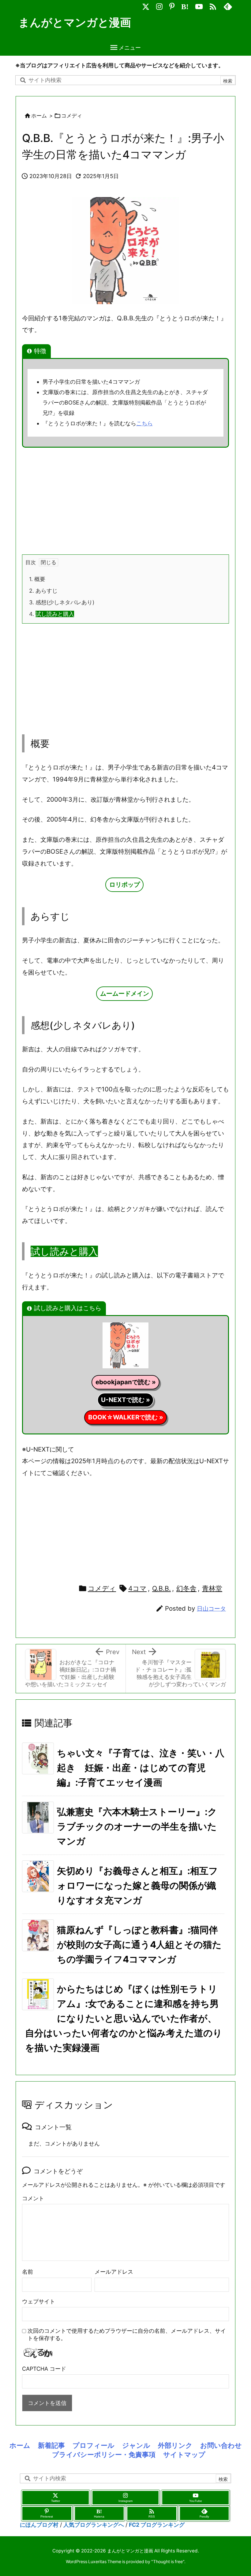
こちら (144, 423)
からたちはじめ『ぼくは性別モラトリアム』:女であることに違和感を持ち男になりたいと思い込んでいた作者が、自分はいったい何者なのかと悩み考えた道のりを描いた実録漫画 (124, 2018)
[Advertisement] (125, 500)
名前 (28, 2272)
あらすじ (43, 591)
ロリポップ (125, 884)
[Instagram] (159, 5)
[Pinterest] (172, 5)
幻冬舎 (186, 1588)
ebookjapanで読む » (126, 1382)
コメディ (72, 116)
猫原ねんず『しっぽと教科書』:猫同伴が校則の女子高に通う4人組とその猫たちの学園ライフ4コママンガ (139, 1944)
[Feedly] (228, 5)
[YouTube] (199, 5)
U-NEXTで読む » (125, 1400)
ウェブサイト (39, 2301)
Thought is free (168, 2561)
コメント (33, 2198)
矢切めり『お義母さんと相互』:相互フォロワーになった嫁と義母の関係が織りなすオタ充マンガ (137, 1885)
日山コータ (211, 1609)
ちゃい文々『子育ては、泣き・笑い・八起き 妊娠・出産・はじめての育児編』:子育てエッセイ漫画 (141, 1768)
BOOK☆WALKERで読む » (126, 1417)
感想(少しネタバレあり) (62, 602)
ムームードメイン (125, 993)
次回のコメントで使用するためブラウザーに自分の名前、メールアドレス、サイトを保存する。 (127, 2334)
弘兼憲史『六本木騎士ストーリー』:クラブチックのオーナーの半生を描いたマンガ (137, 1826)
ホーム (39, 116)
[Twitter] (146, 5)
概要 (37, 579)
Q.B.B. (161, 1588)
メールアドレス (114, 2272)
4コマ (137, 1588)
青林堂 (212, 1588)
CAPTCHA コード (44, 2369)
